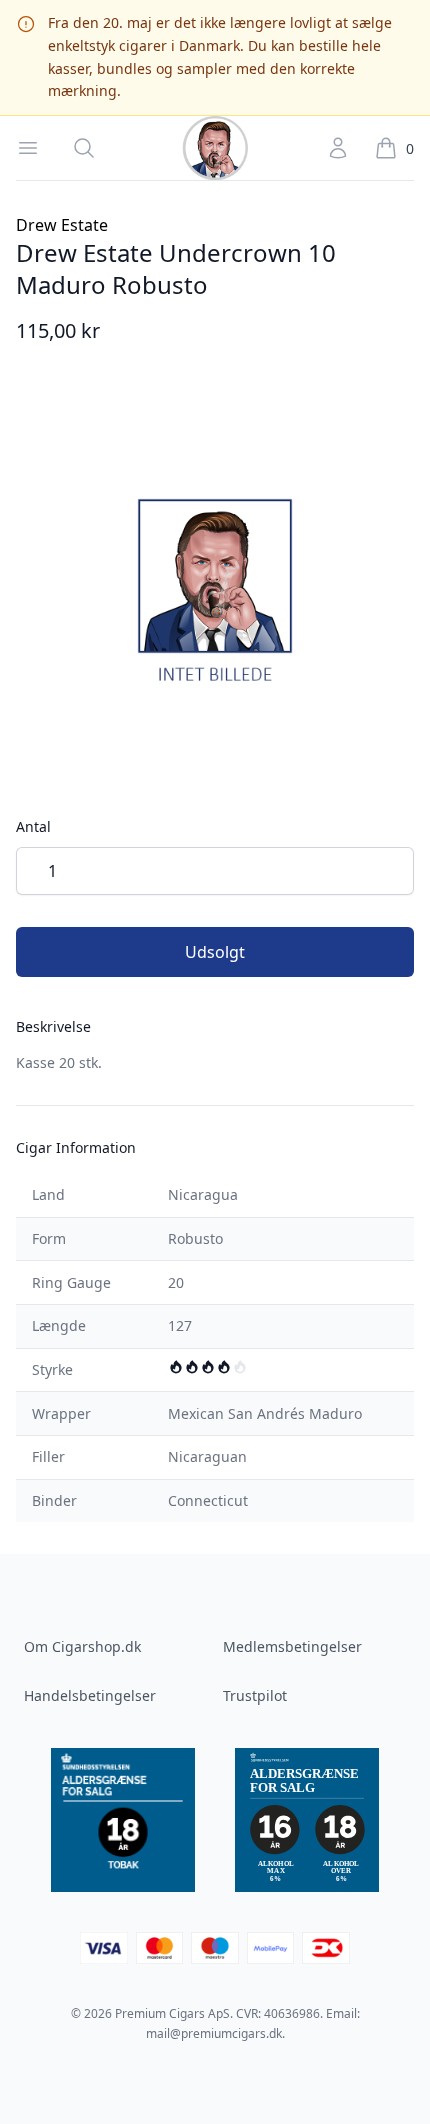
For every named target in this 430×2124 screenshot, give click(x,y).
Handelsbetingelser (90, 1695)
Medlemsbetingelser (292, 1646)
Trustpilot (255, 1695)
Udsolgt (215, 952)
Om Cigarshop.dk (82, 1646)
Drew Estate (62, 225)
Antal (33, 826)
